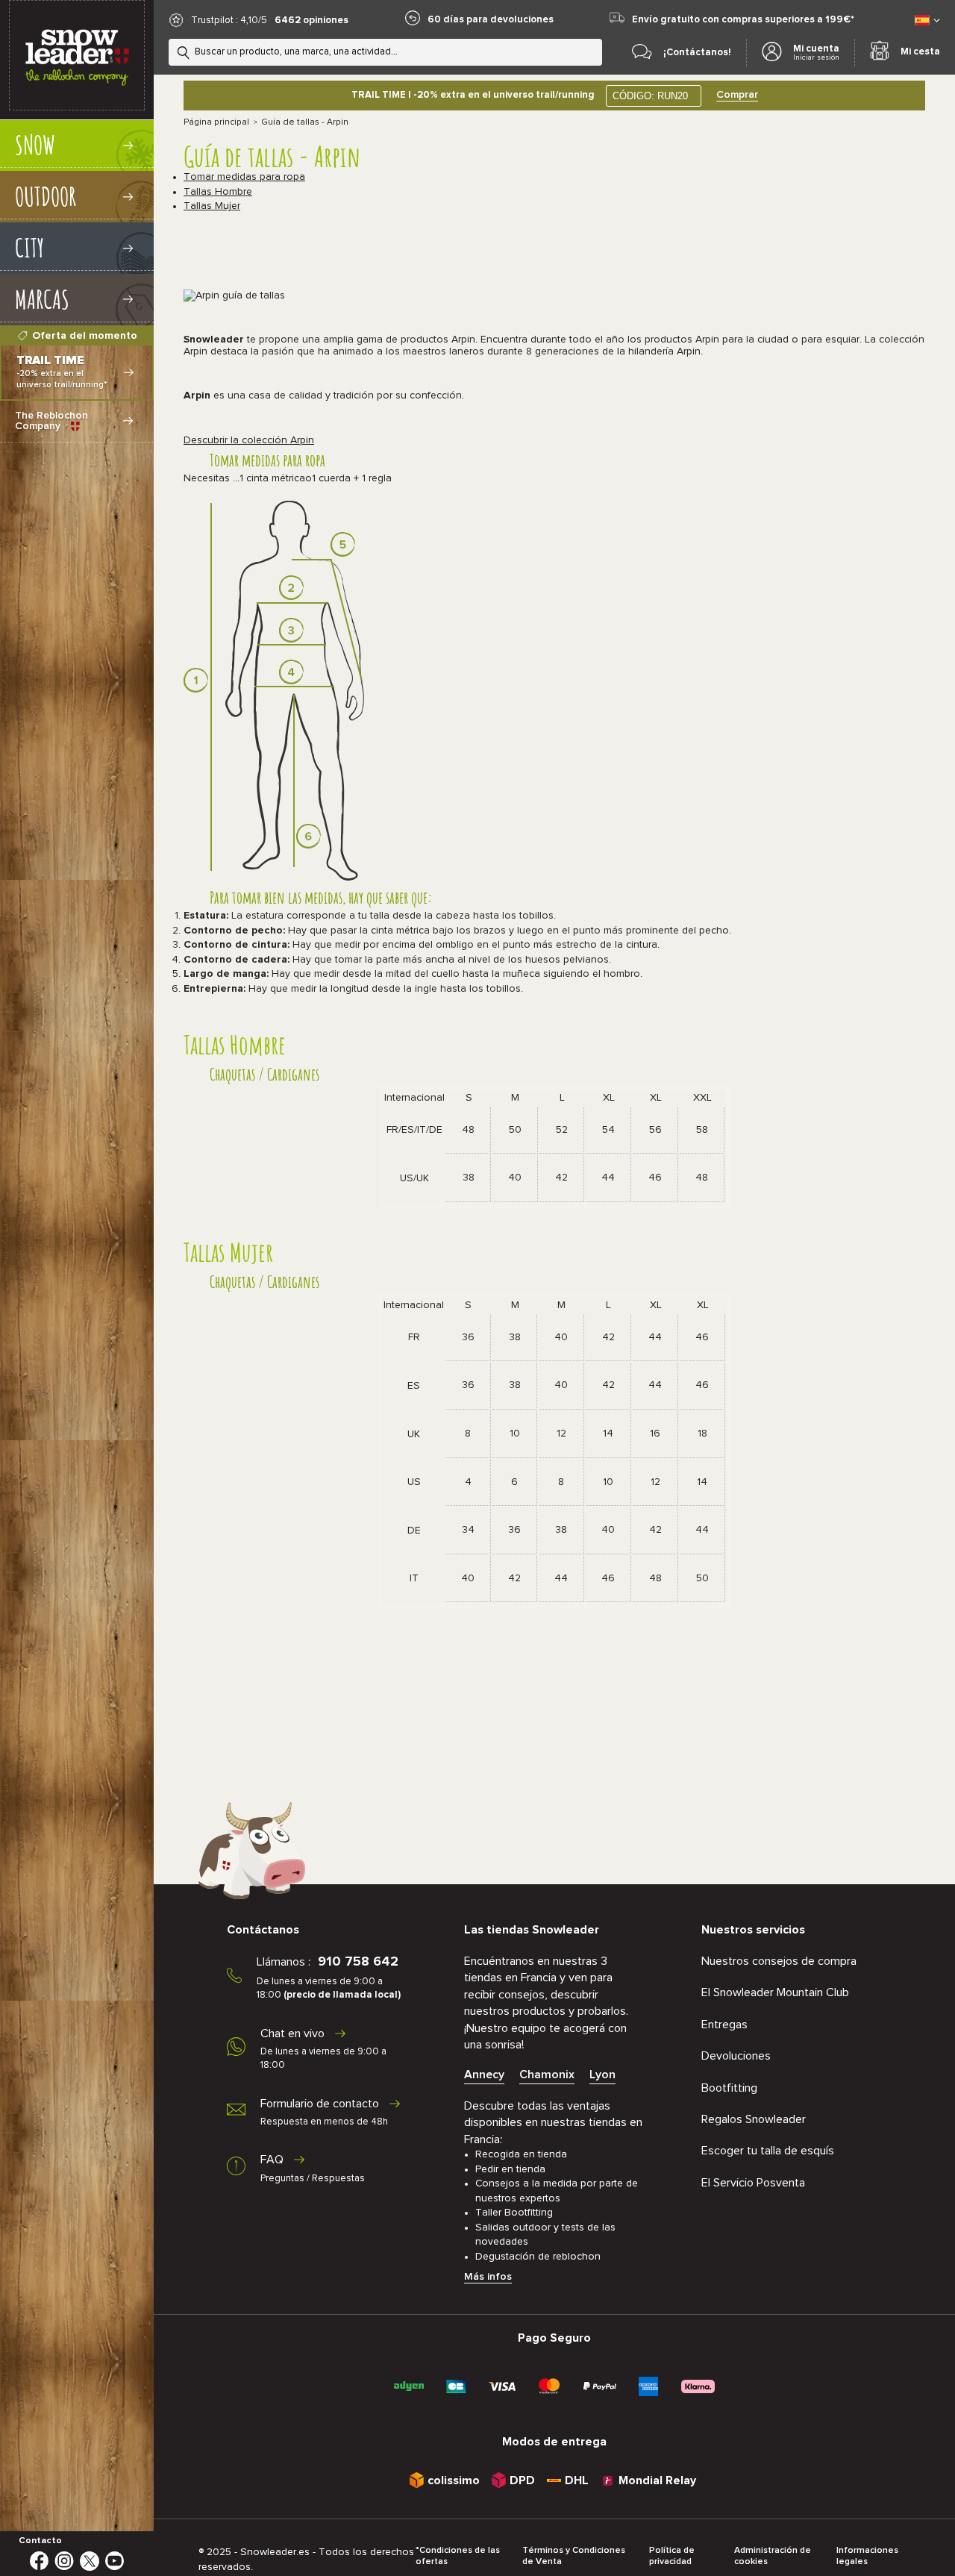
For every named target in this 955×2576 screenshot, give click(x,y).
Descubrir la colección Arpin (249, 440)
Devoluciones (736, 2056)
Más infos (488, 2277)
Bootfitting (729, 2088)
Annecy (484, 2075)
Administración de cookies (773, 2556)
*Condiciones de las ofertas (458, 2556)
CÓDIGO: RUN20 (650, 96)
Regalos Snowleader (754, 2119)
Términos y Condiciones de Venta (574, 2556)
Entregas (724, 2025)
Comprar (737, 95)
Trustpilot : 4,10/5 (229, 21)
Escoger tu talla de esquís (768, 2151)
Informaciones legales (867, 2556)
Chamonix (547, 2075)
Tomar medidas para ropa (244, 177)
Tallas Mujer (212, 206)
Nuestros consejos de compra (779, 1961)
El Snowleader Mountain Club (775, 1992)
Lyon (602, 2075)
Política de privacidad (672, 2556)
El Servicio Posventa (753, 2183)
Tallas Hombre (218, 192)
